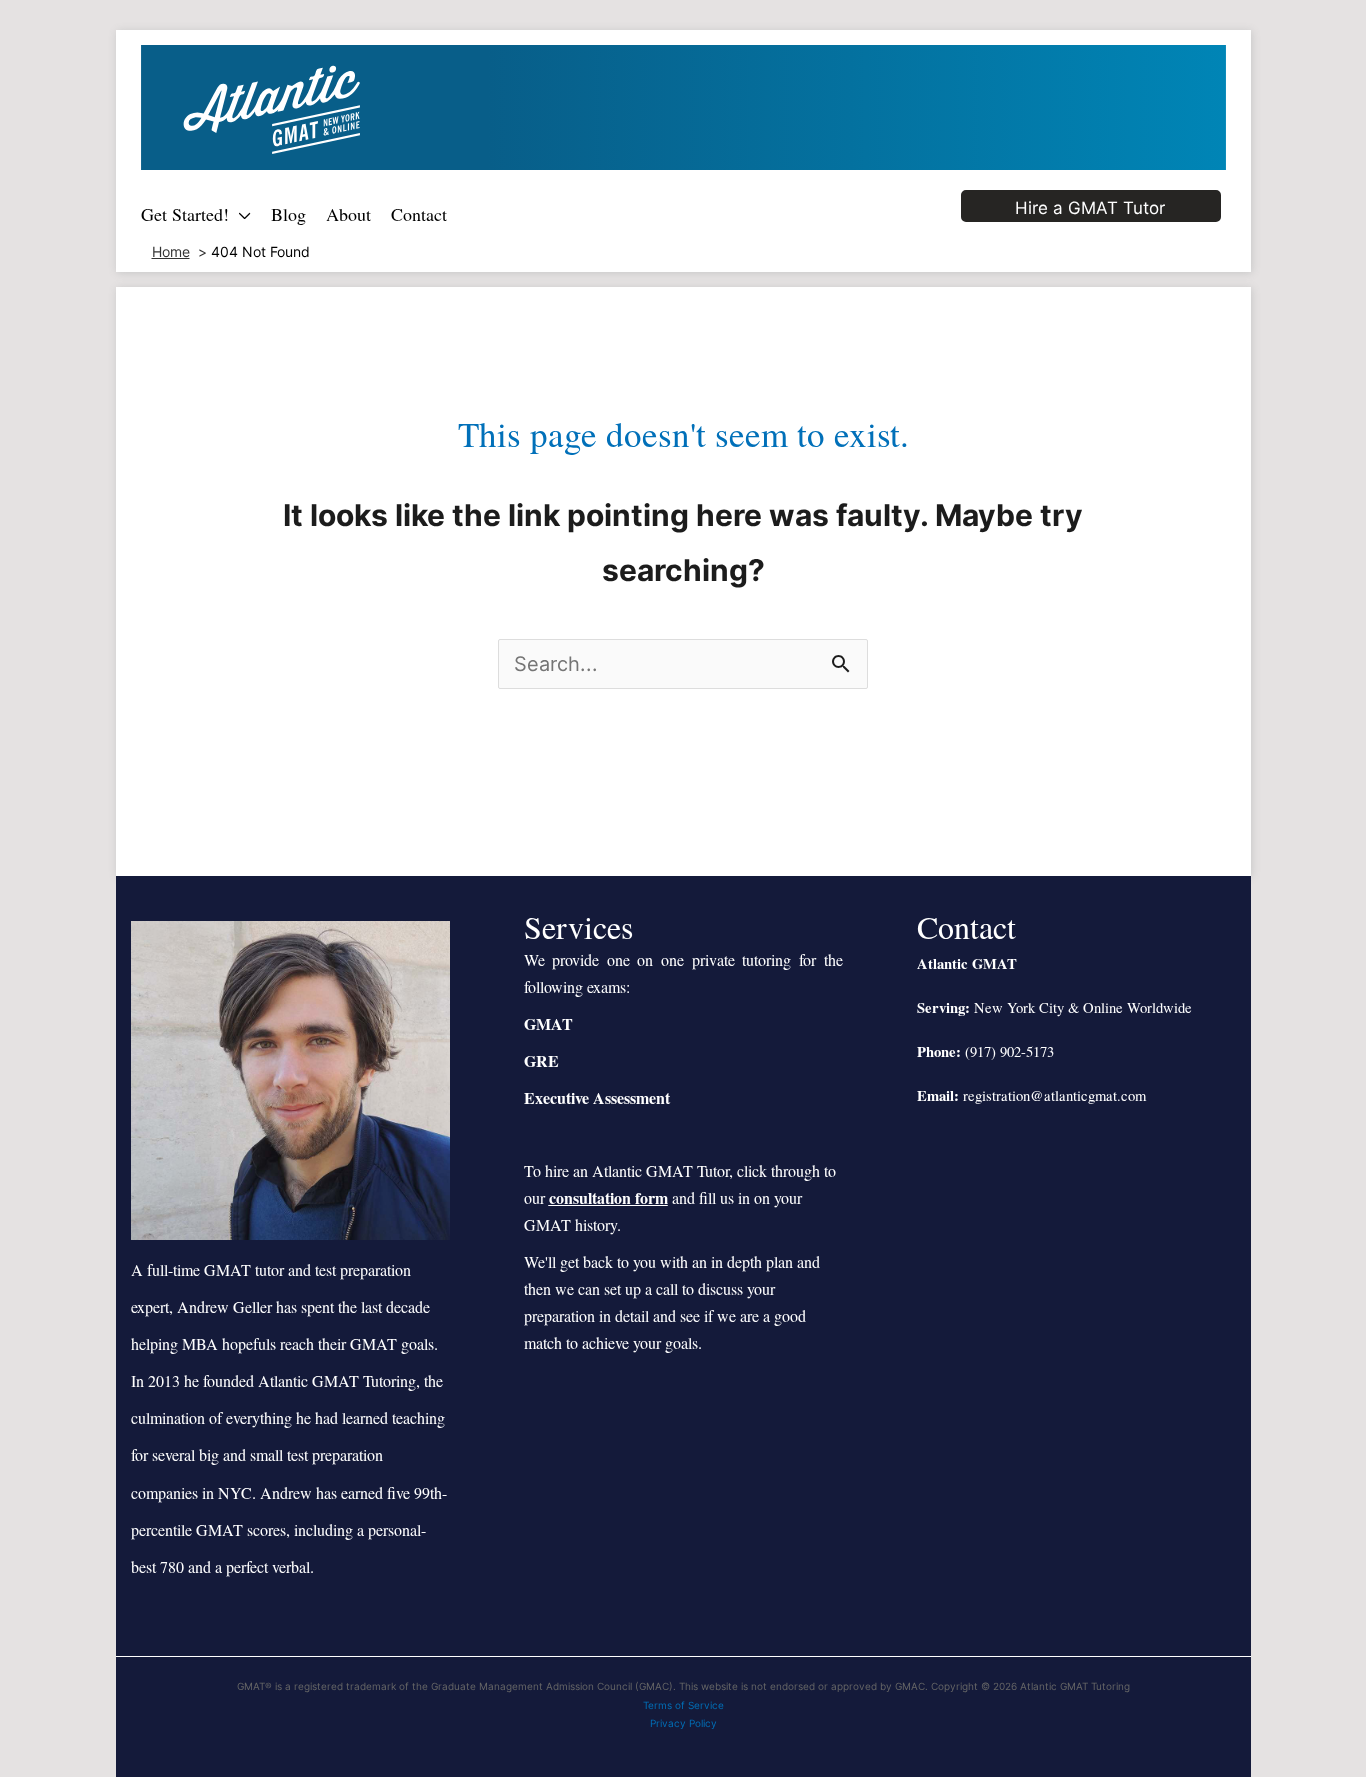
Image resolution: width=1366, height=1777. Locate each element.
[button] (240, 214)
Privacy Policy (683, 1723)
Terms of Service (683, 1705)
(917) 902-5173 (1009, 1051)
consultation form (608, 1197)
